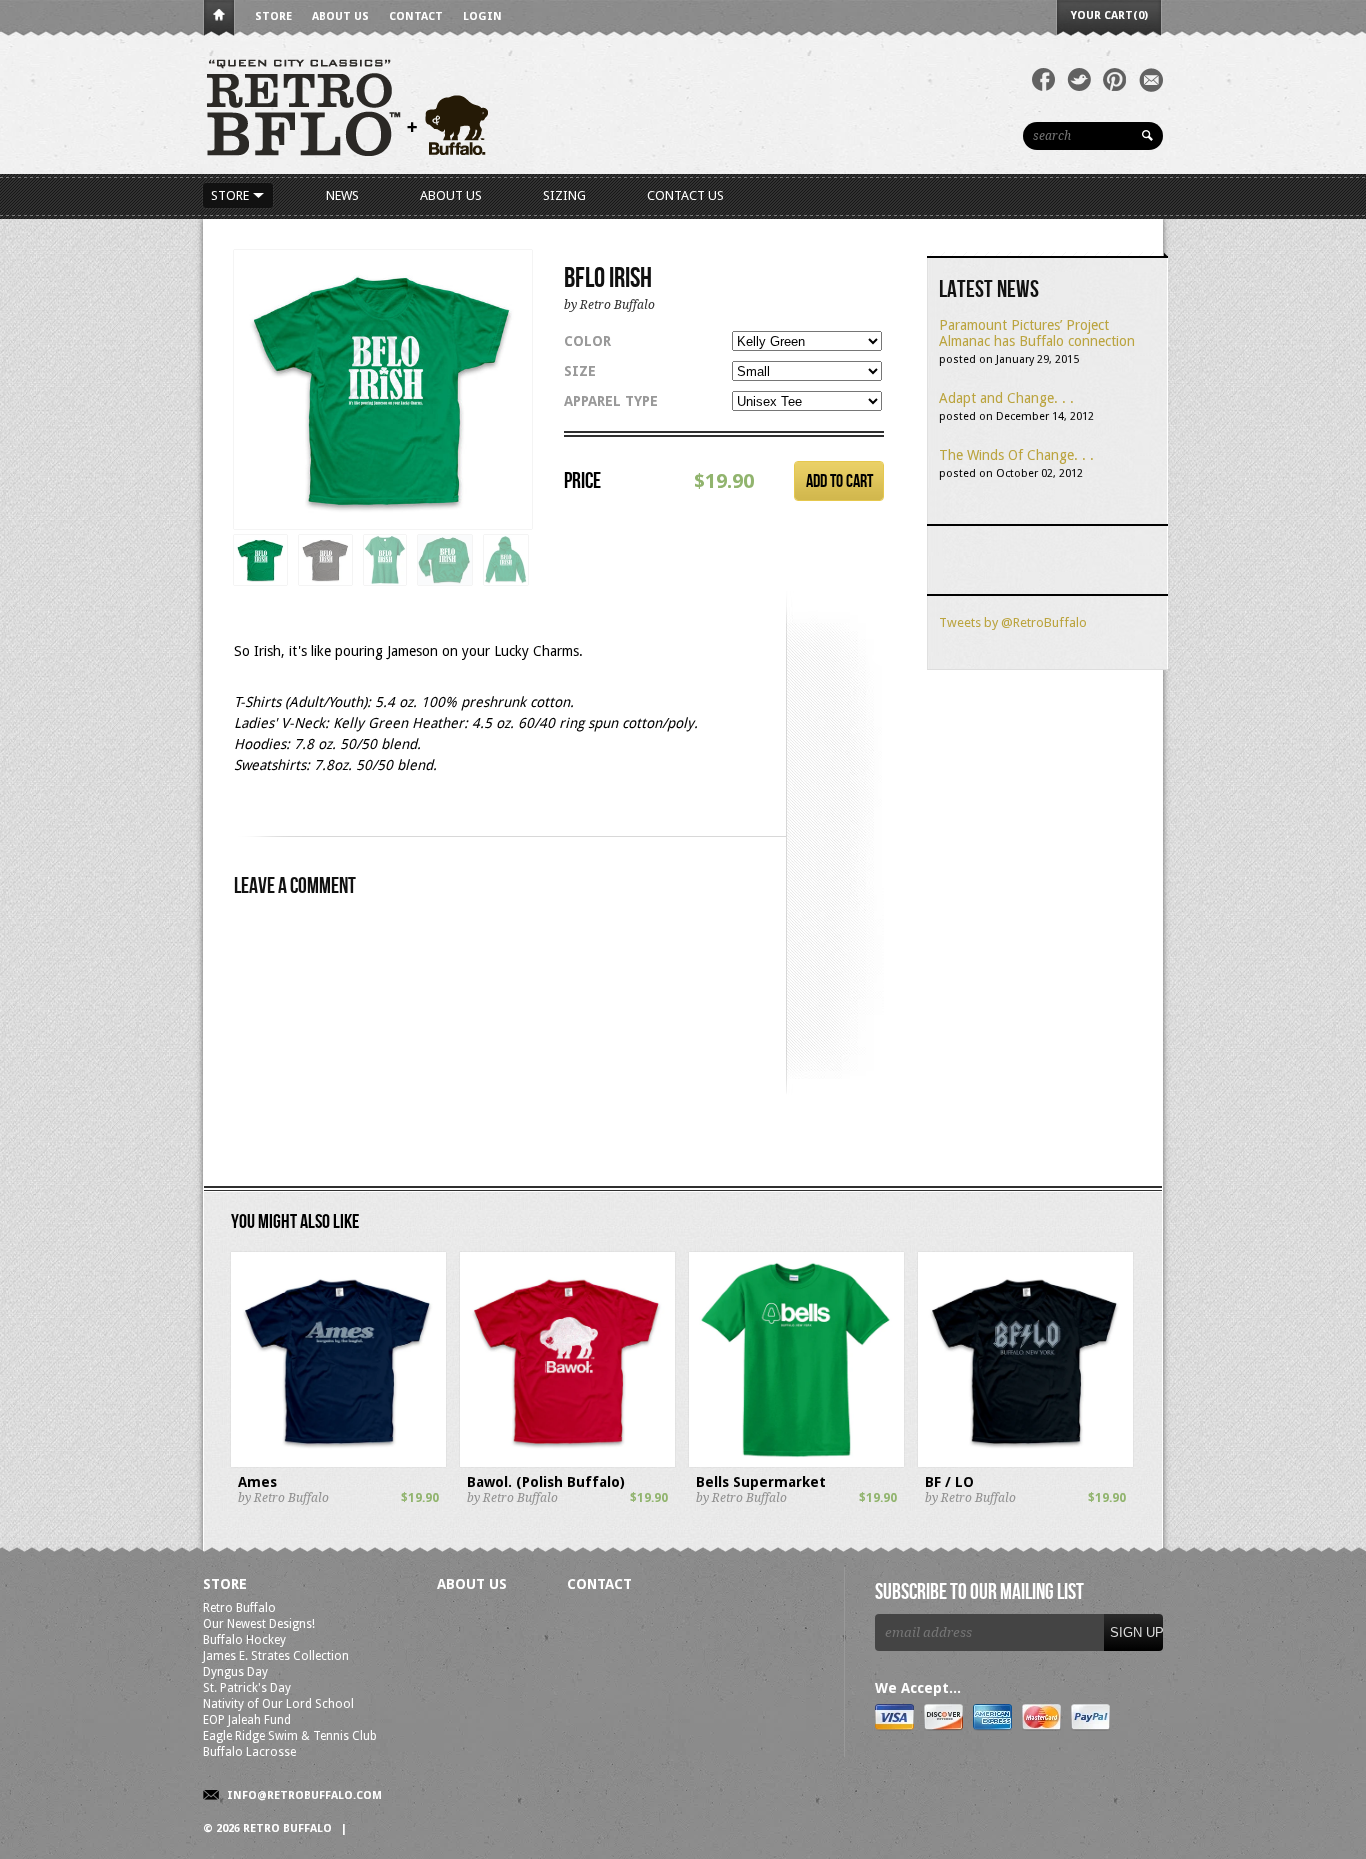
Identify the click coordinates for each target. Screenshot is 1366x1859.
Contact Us (685, 195)
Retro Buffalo (239, 1608)
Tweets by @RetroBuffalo (1013, 622)
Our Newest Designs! (259, 1624)
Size (580, 371)
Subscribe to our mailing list (979, 1593)
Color (587, 341)
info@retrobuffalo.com (304, 1795)
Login (482, 16)
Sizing (564, 195)
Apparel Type (611, 401)
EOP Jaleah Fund (247, 1720)
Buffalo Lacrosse (249, 1752)
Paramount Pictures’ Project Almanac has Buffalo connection (1037, 333)
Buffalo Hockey (244, 1640)
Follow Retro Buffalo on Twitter (1079, 80)
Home (219, 18)
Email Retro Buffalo (1151, 80)
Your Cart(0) (1109, 15)
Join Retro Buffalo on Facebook (1043, 80)
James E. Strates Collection (276, 1656)
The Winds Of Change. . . (1016, 455)
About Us (340, 16)
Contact (416, 16)
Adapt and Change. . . (1006, 398)
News (342, 195)
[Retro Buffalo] (503, 105)
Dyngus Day (235, 1672)
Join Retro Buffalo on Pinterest (1115, 80)
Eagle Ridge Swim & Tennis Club (290, 1736)
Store (273, 16)
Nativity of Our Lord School (278, 1704)
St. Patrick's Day (247, 1688)
